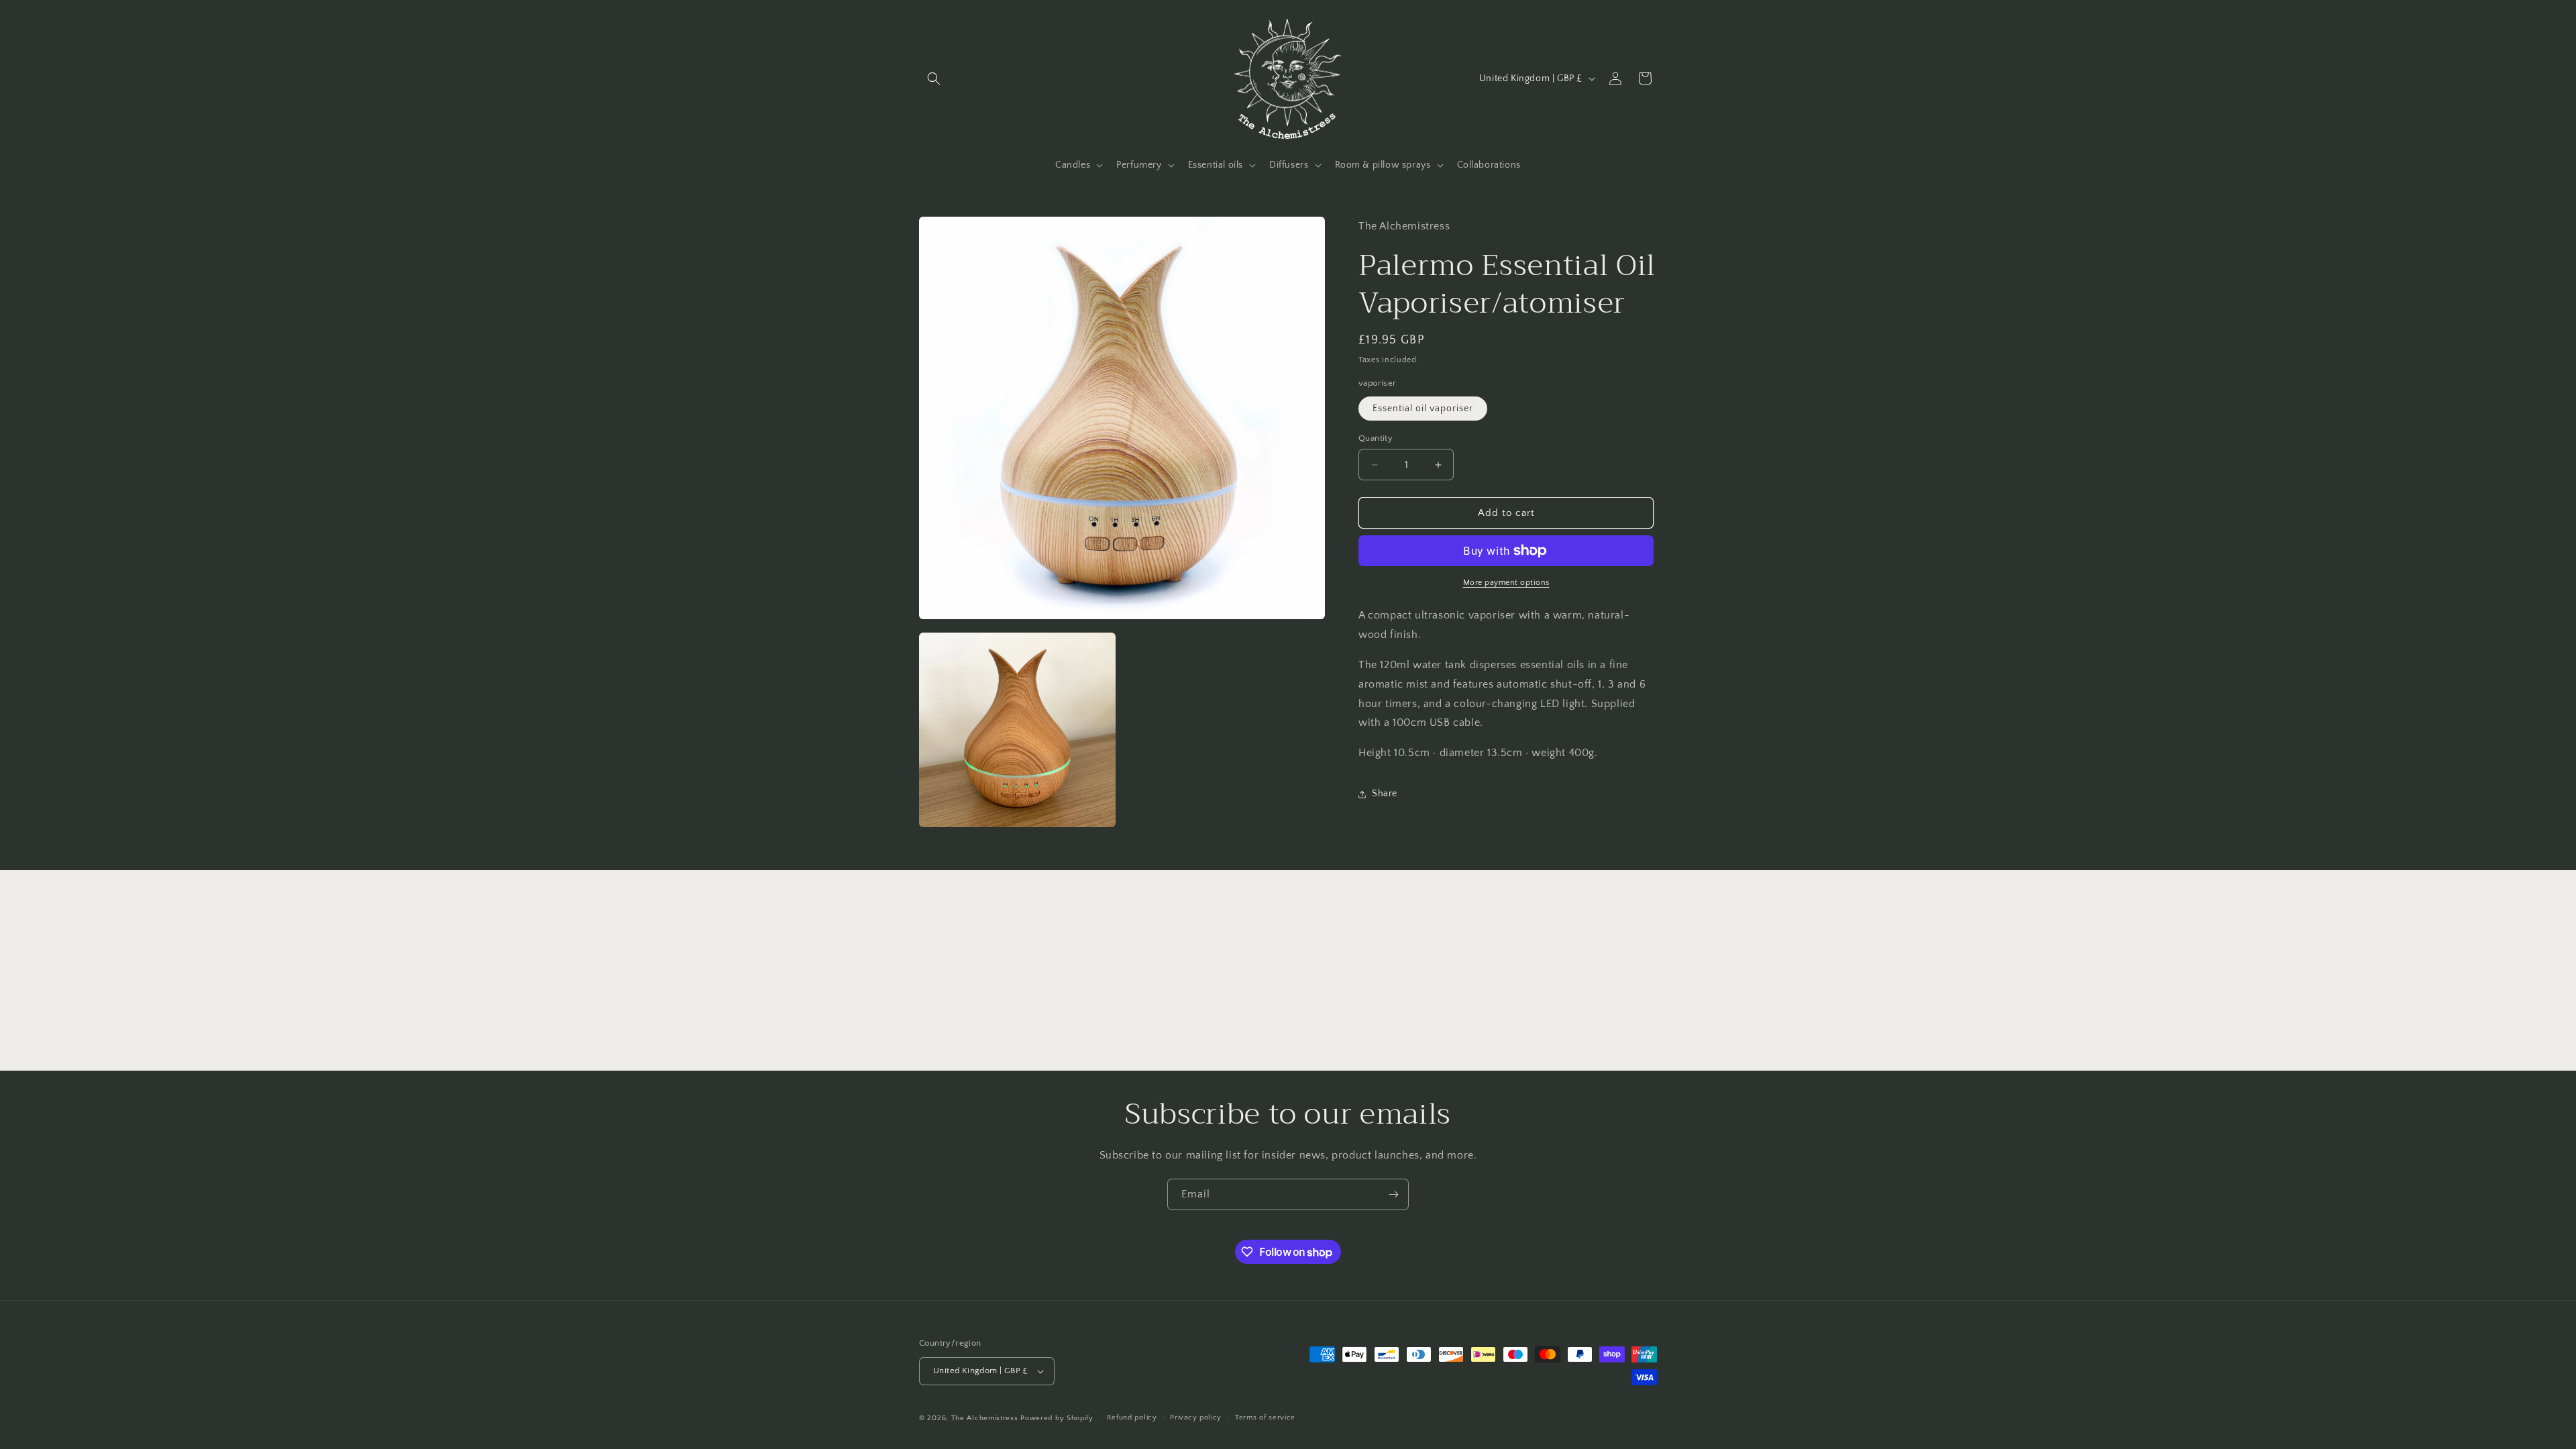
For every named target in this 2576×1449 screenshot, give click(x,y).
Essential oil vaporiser (1423, 409)
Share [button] (1385, 794)
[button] (934, 78)
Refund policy (1132, 1417)
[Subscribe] (1393, 1194)
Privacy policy (1196, 1417)
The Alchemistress (985, 1418)
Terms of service (1265, 1417)
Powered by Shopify (1057, 1418)
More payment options (1506, 583)
